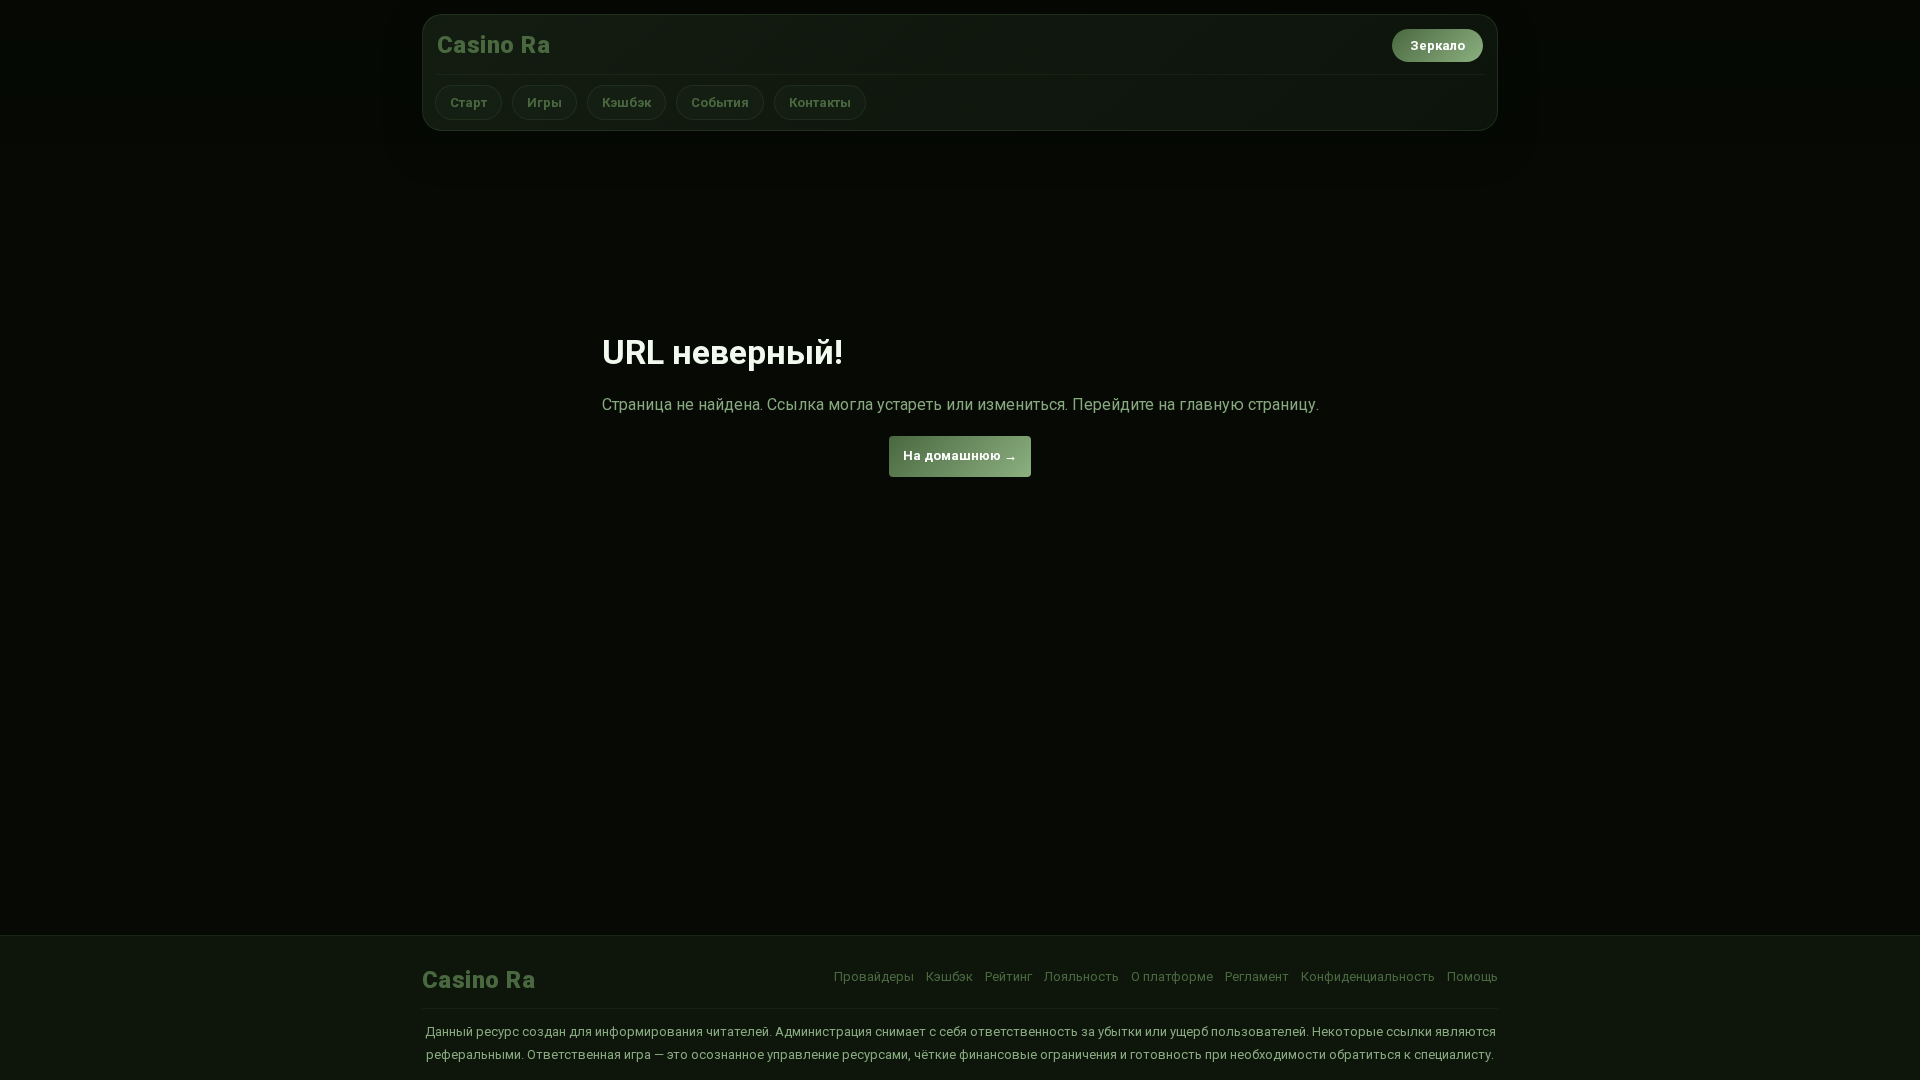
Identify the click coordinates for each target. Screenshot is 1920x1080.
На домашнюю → (960, 455)
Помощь (1472, 976)
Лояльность (1081, 976)
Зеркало (1437, 45)
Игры (544, 102)
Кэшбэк (626, 102)
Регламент (1257, 976)
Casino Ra (493, 45)
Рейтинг (1008, 976)
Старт (468, 102)
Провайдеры (874, 976)
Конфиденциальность (1368, 976)
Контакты (820, 102)
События (720, 102)
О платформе (1172, 976)
